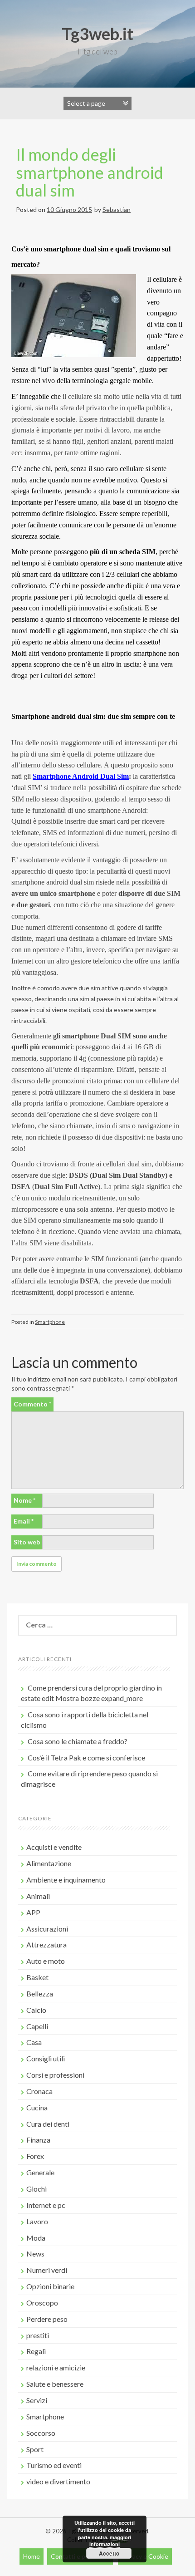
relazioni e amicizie (56, 2367)
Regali (36, 2351)
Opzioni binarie (50, 2286)
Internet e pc (46, 2205)
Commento (32, 1404)
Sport (35, 2449)
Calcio (36, 2010)
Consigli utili (46, 2058)
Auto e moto (46, 1961)
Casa (34, 2042)
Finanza (38, 2140)
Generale (40, 2172)
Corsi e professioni (55, 2075)
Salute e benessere (55, 2384)
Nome (24, 1500)
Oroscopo (42, 2303)
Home (32, 2556)
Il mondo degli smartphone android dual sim (90, 172)
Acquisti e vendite (54, 1847)
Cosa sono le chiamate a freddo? (78, 1741)
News (35, 2254)
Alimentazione (49, 1863)
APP (33, 1912)
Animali (38, 1896)
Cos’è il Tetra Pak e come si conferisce (86, 1757)
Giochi (37, 2189)
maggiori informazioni (110, 2541)
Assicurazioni (47, 1929)
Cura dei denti (48, 2124)
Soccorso (41, 2433)
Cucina (37, 2107)
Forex (35, 2156)
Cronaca (39, 2091)
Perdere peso (47, 2319)
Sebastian (117, 209)
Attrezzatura (46, 1944)
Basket (37, 1977)
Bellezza (40, 1993)
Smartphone (50, 1322)
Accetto (109, 2553)
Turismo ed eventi (54, 2465)
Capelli (37, 2026)
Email (24, 1521)
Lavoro (37, 2221)
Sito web (27, 1542)
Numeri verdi (47, 2270)
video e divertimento (58, 2481)
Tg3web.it (97, 34)
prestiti (38, 2335)
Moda (36, 2238)
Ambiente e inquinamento (66, 1880)
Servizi (37, 2400)
